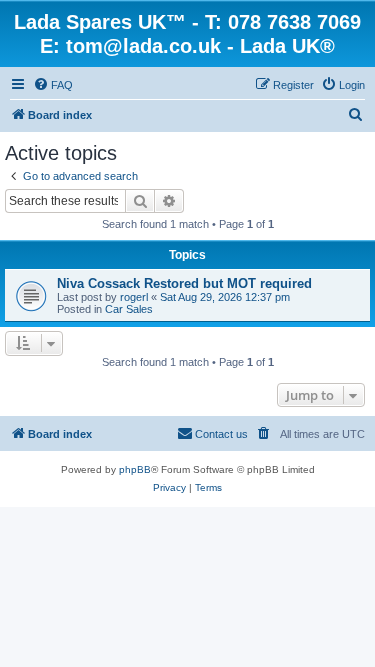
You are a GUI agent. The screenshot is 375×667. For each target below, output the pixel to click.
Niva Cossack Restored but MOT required (184, 283)
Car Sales (129, 309)
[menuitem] (53, 85)
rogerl (134, 297)
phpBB (135, 469)
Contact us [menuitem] (221, 434)
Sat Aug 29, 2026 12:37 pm (225, 297)
